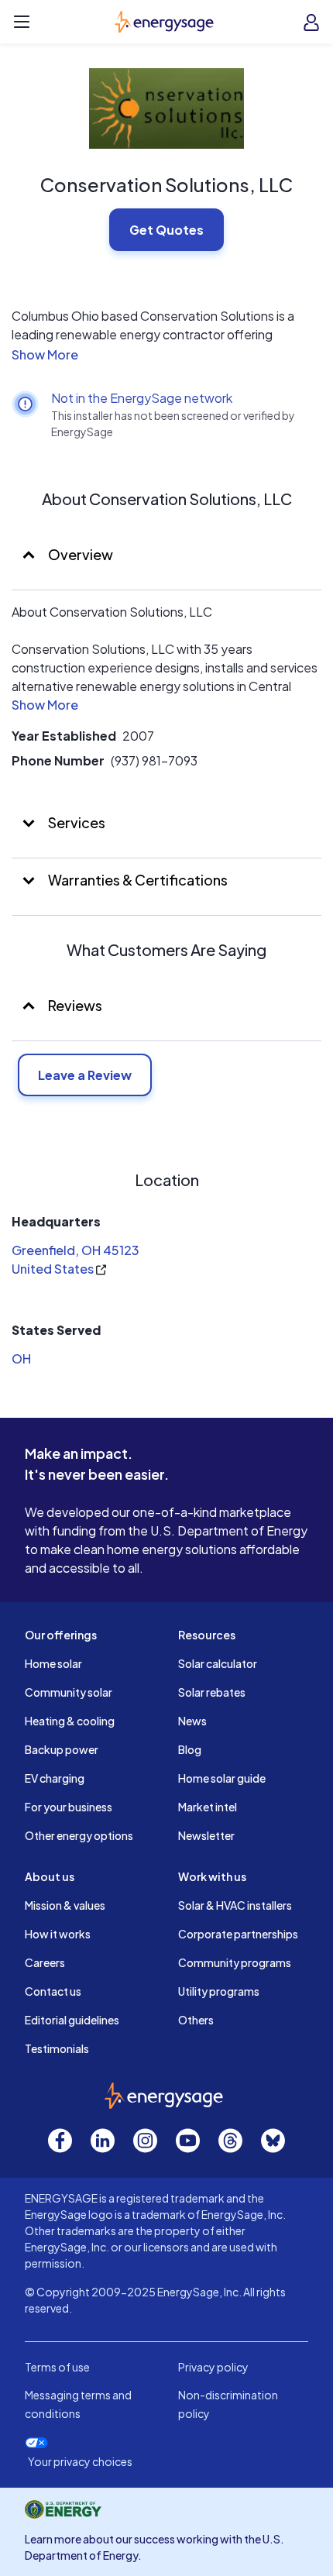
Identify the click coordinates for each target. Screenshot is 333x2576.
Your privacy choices (80, 2462)
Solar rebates (212, 1692)
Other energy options (79, 1835)
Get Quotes (166, 230)
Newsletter (206, 1835)
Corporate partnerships (238, 1934)
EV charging (55, 1778)
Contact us (53, 1991)
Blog (190, 1749)
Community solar (69, 1692)
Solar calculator (218, 1663)
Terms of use (57, 2367)
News (192, 1721)
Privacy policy (213, 2367)
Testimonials (57, 2048)
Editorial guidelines (72, 2020)
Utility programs (219, 1991)
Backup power (62, 1749)
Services (76, 822)
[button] (166, 355)
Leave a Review (85, 1075)
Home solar (53, 1663)
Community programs (235, 1962)
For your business (69, 1807)
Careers (45, 1962)
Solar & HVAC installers (235, 1905)
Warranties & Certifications (137, 880)
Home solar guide (222, 1778)
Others (196, 2020)
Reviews (75, 1005)
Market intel (208, 1807)
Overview (79, 554)
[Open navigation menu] (22, 22)
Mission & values (65, 1905)
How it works (58, 1934)
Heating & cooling (70, 1721)
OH (21, 1359)
